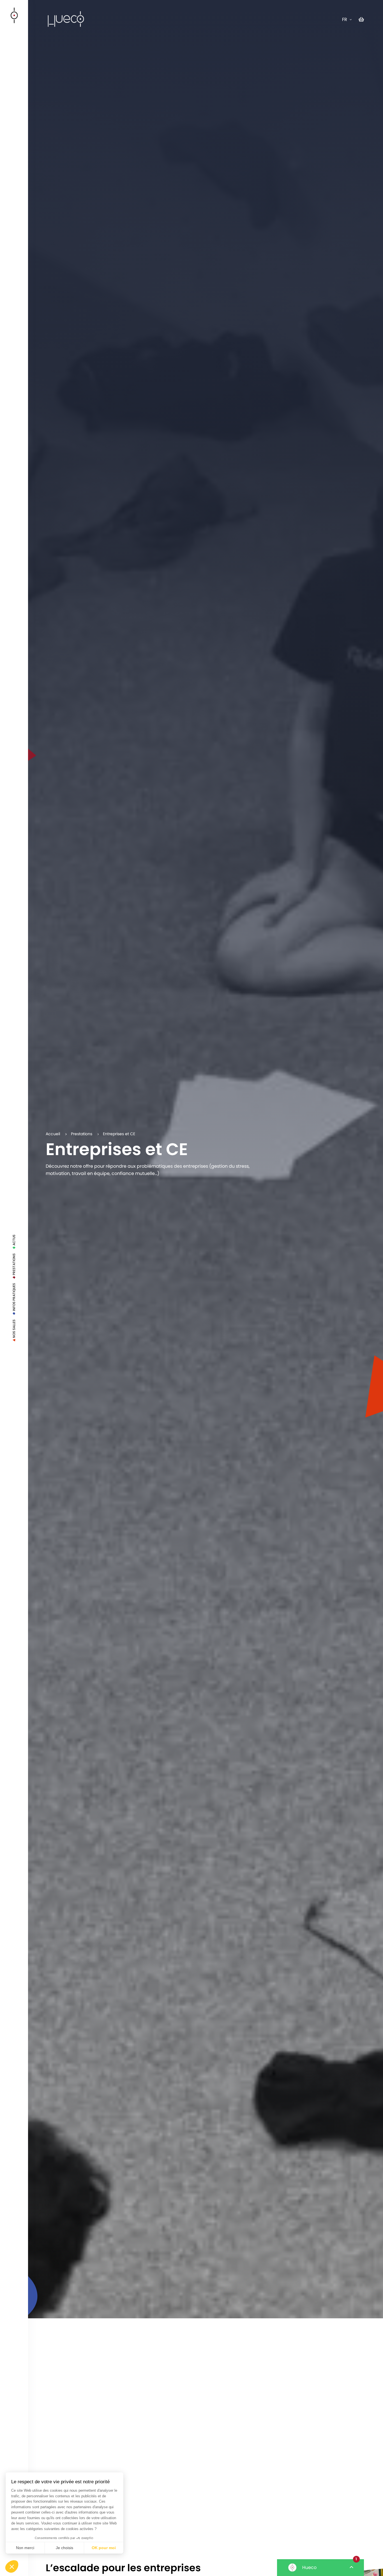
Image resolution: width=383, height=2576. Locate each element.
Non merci (25, 2548)
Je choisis (64, 2548)
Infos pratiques (14, 1298)
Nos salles (14, 1329)
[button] (12, 2566)
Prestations (14, 1265)
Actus (14, 1241)
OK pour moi (104, 2548)
